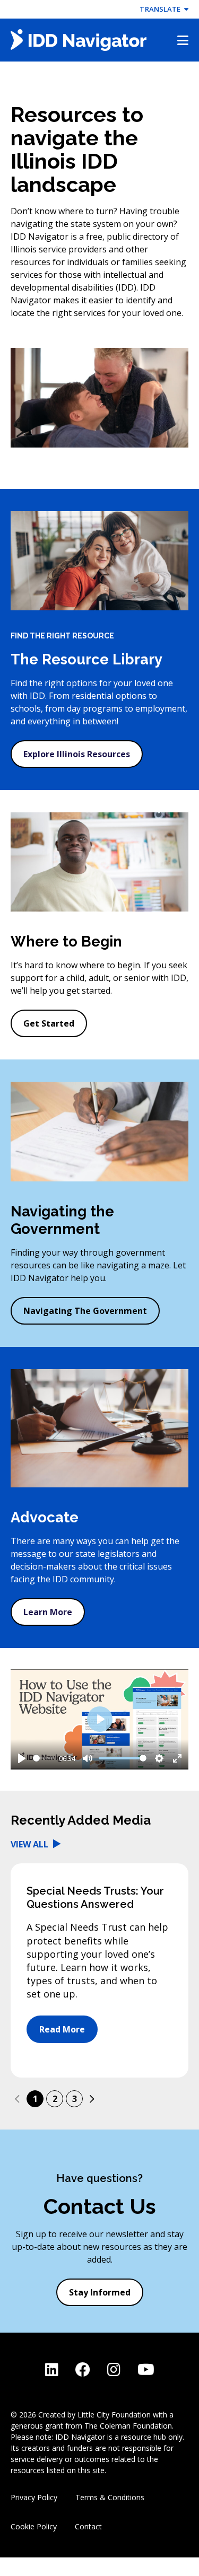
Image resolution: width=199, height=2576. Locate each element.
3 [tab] (75, 2099)
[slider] (44, 1758)
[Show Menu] (183, 40)
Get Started (49, 1023)
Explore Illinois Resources (77, 754)
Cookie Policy (34, 2526)
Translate (162, 9)
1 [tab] (35, 2099)
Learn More (48, 1612)
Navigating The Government (85, 1311)
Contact (88, 2526)
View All (31, 1844)
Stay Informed (100, 2292)
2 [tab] (55, 2099)
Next (92, 2099)
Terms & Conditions (110, 2497)
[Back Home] (79, 40)
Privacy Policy (34, 2497)
